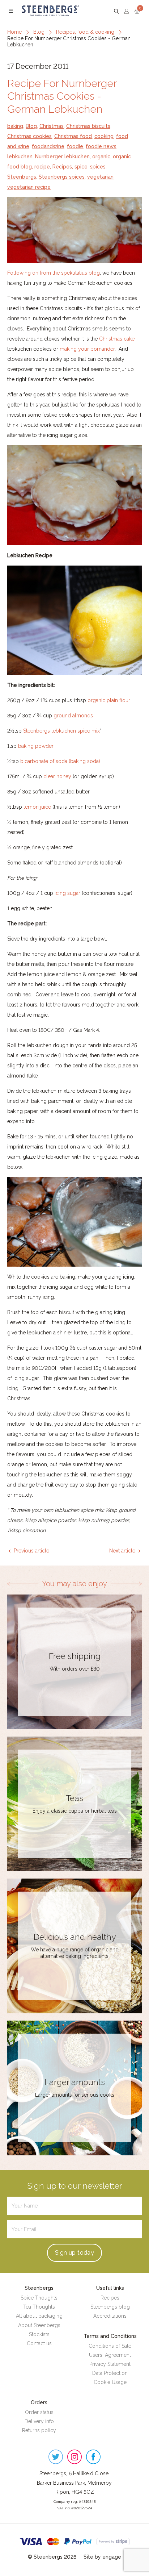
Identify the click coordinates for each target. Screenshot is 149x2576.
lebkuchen (20, 157)
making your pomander (87, 349)
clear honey (57, 776)
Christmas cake (117, 339)
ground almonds (73, 716)
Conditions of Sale (110, 2346)
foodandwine (48, 146)
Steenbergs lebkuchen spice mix (61, 731)
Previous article (31, 1551)
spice (81, 167)
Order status (39, 2412)
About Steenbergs (39, 2325)
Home (14, 32)
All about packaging (39, 2316)
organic (101, 157)
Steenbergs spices (62, 177)
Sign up (74, 2253)
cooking (104, 136)
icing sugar (67, 893)
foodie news (101, 146)
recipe (42, 167)
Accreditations (110, 2316)
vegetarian (100, 177)
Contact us (39, 2343)
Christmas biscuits (88, 126)
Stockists (39, 2334)
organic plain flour (109, 700)
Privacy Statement (110, 2364)
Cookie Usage (110, 2382)
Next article (122, 1551)
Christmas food (73, 136)
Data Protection (110, 2373)
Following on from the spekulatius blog (54, 273)
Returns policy (39, 2430)
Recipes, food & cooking (85, 32)
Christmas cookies (29, 136)
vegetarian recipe (29, 187)
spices (98, 167)
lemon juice (37, 807)
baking (15, 126)
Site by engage (102, 2557)
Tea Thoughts (39, 2307)
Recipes (62, 167)
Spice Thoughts (39, 2298)
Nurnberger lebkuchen (62, 157)
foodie (75, 146)
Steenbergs (22, 177)
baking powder (36, 746)
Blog (39, 32)
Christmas (52, 126)
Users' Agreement (110, 2355)
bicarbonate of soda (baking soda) (60, 761)
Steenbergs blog (110, 2307)
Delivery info (39, 2421)
